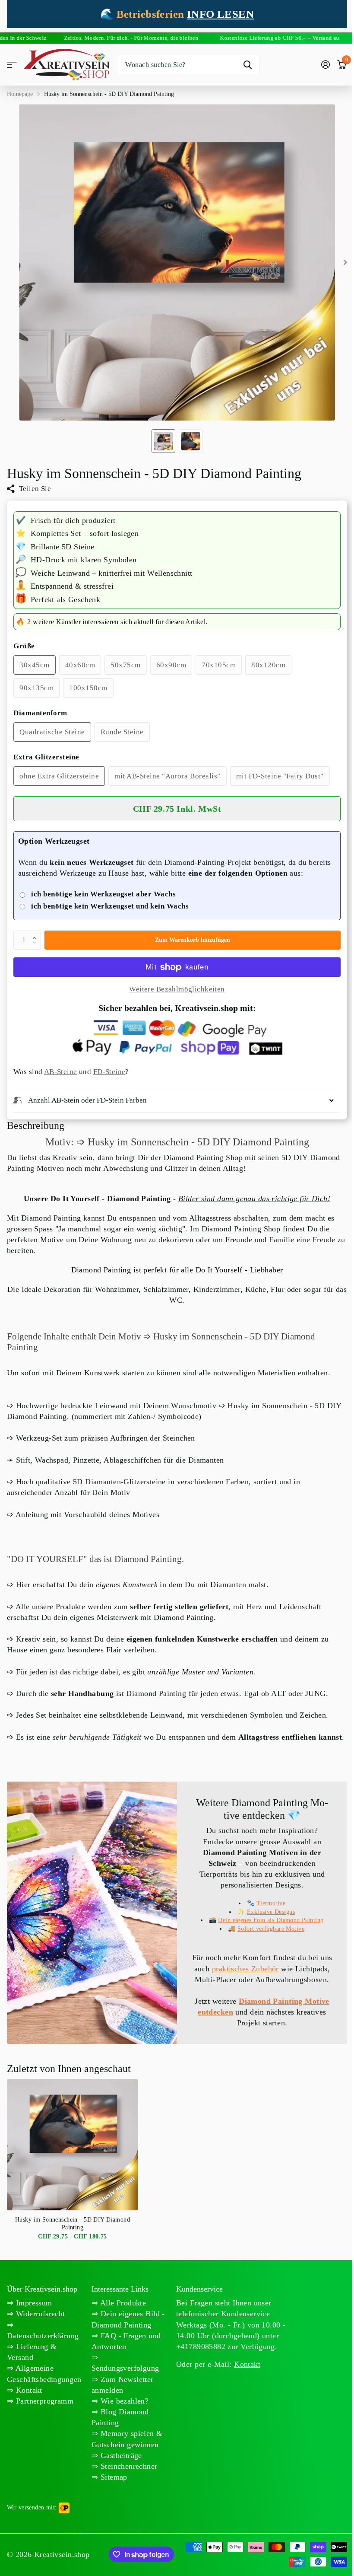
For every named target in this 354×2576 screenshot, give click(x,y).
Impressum (33, 2325)
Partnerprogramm (43, 2423)
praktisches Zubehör (266, 1980)
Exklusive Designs (266, 1923)
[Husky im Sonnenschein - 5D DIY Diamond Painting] (73, 2166)
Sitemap (111, 2499)
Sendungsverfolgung (124, 2390)
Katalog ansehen (12, 65)
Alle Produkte (121, 2325)
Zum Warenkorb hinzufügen (193, 940)
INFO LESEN (220, 14)
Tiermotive (266, 1914)
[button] (36, 933)
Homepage (20, 94)
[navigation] (163, 441)
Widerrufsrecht (39, 2336)
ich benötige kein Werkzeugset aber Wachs (103, 894)
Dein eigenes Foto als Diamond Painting (266, 1931)
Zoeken (248, 65)
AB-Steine (61, 1072)
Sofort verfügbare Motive (266, 1940)
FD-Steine (109, 1072)
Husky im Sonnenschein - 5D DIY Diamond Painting (73, 2245)
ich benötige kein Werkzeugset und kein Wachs (110, 906)
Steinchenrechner (126, 2488)
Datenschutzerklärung (43, 2357)
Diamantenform (40, 713)
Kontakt (28, 2412)
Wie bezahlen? (122, 2423)
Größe (24, 646)
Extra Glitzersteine (46, 757)
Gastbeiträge (119, 2477)
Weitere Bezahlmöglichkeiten (177, 989)
